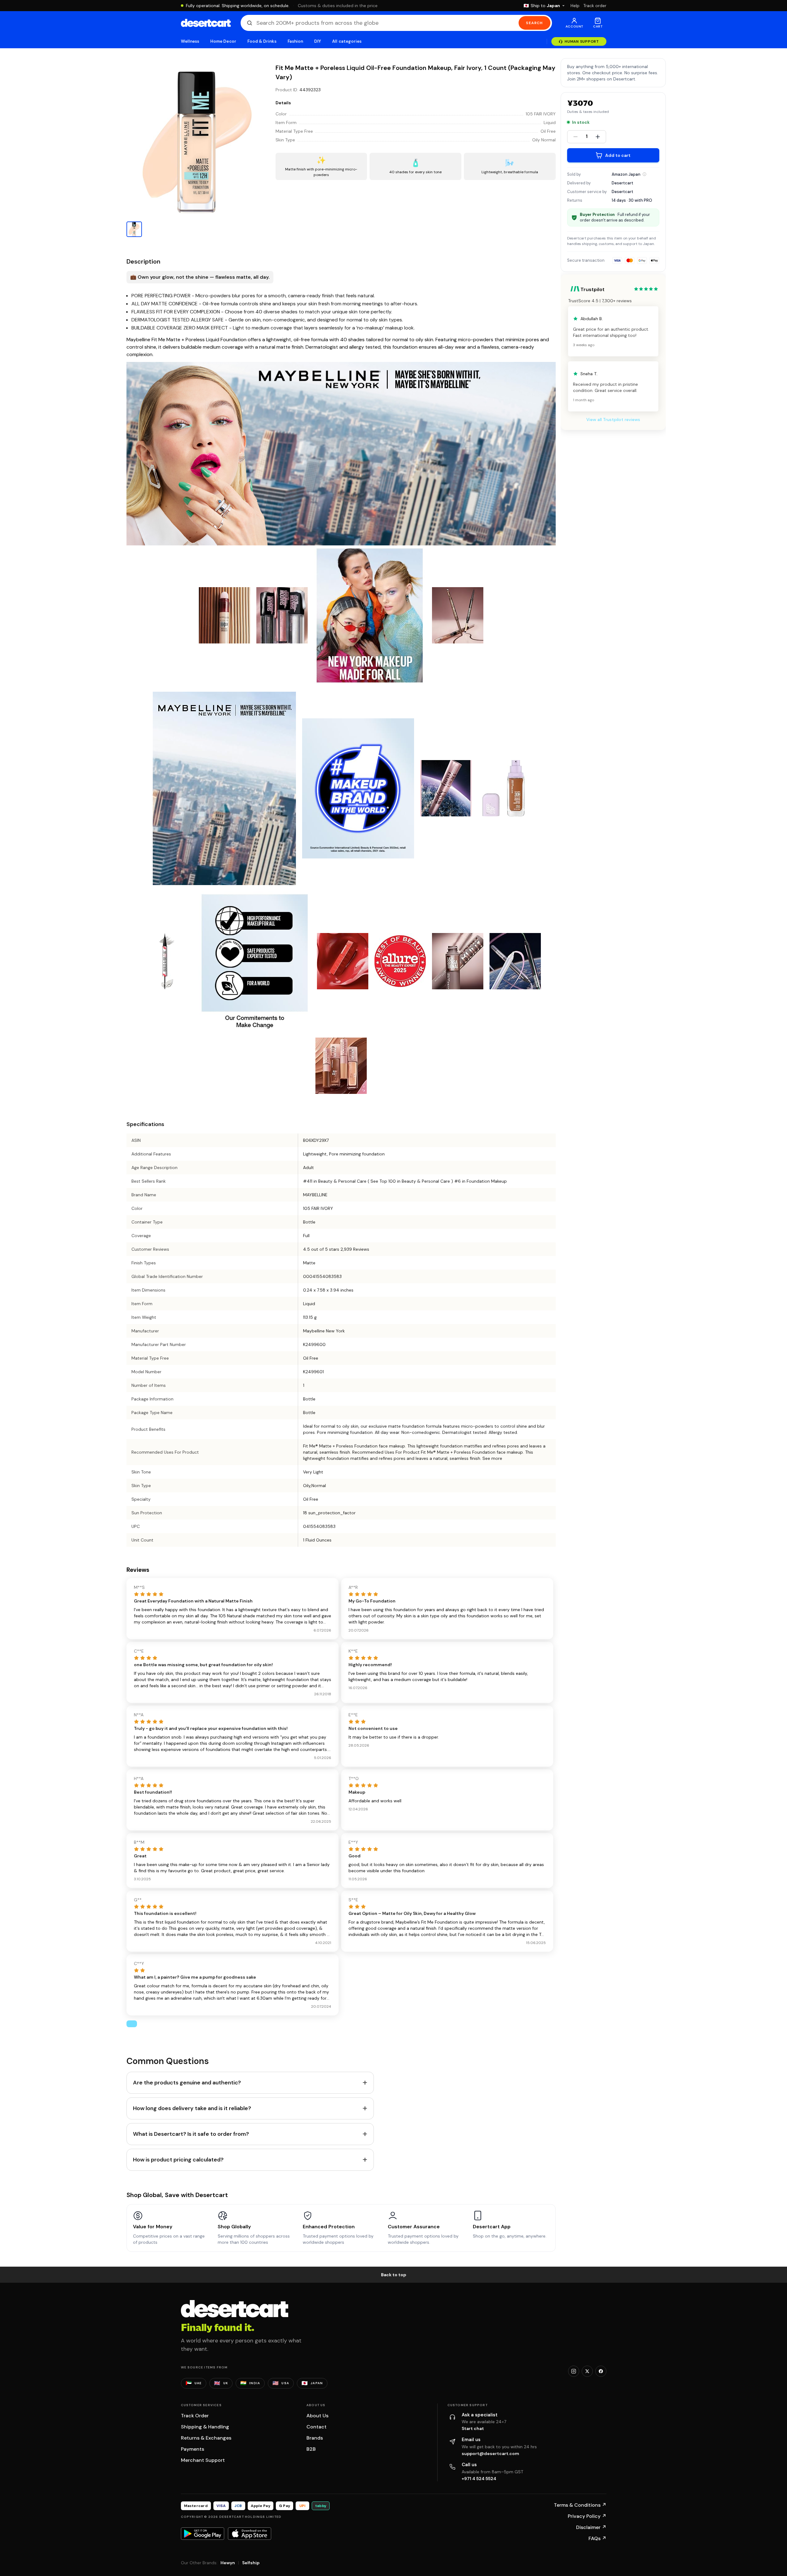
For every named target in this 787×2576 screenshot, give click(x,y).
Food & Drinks (262, 41)
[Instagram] (574, 2371)
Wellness (190, 41)
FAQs (597, 2538)
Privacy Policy (587, 2516)
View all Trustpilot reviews (613, 419)
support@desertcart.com (490, 2453)
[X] (587, 2371)
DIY (318, 41)
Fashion (295, 41)
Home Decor (223, 41)
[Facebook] (601, 2371)
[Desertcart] (206, 23)
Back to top (394, 2275)
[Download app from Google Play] (203, 2534)
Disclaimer (591, 2527)
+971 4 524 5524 (479, 2479)
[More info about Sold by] (644, 174)
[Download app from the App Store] (250, 2534)
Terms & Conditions (580, 2505)
